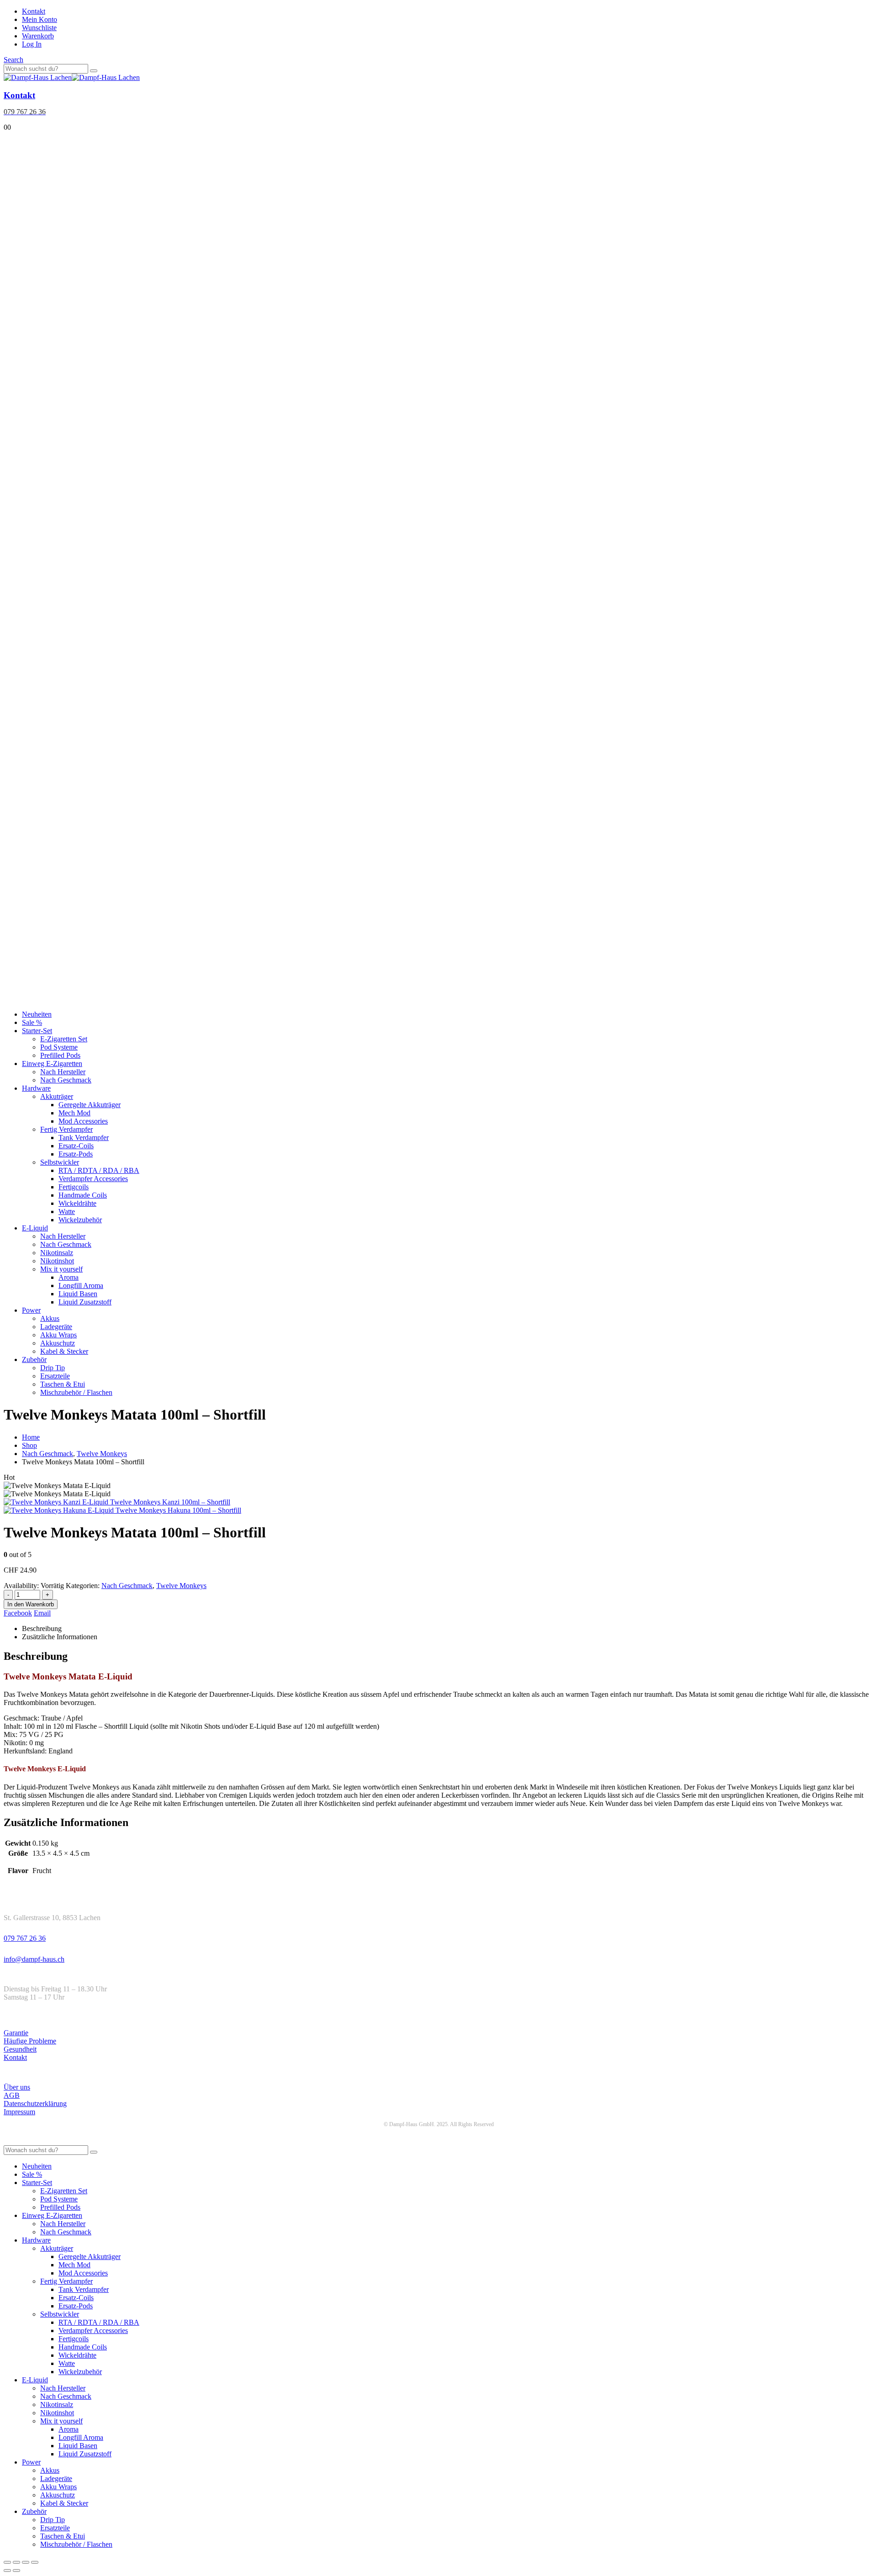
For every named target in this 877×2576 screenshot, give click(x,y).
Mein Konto (40, 19)
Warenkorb (38, 36)
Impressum (19, 2112)
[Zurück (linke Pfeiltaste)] (7, 2571)
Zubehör (34, 1359)
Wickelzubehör (80, 1220)
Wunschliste (39, 28)
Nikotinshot (57, 1261)
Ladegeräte (56, 1327)
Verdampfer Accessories (93, 1179)
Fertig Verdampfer (66, 1129)
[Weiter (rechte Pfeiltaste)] (16, 2571)
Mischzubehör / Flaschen (76, 1392)
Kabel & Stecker (64, 1351)
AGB (12, 2095)
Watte (67, 1211)
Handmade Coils (83, 1195)
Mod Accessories (83, 1121)
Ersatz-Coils (76, 1146)
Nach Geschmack (66, 1080)
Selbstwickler (60, 1162)
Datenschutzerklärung (35, 2104)
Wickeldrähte (77, 1203)
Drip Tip (53, 1368)
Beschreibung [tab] (42, 1628)
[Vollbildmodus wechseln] (16, 2562)
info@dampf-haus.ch (34, 1959)
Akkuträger (57, 1096)
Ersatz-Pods (76, 1154)
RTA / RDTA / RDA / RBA (99, 1170)
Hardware (36, 1088)
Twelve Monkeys (181, 1586)
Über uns (17, 2087)
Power (31, 1310)
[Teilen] (26, 2562)
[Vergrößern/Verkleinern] (7, 2562)
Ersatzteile (55, 1376)
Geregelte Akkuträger (90, 1105)
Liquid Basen (78, 1294)
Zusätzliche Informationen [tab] (60, 1637)
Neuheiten (37, 1014)
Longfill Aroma (81, 1285)
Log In (32, 44)
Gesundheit (20, 2049)
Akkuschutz (58, 1343)
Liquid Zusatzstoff (85, 1302)
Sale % (32, 1022)
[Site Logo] (72, 77)
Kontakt (34, 11)
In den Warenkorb (31, 1604)
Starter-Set (37, 1031)
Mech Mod (74, 1113)
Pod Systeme (59, 1047)
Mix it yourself (61, 1269)
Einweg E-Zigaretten (52, 1064)
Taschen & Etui (63, 1384)
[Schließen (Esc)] (35, 2562)
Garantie (16, 2033)
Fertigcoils (74, 1187)
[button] (13, 60)
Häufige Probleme (30, 2041)
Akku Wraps (58, 1335)
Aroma (69, 1277)
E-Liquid (35, 1228)
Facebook (18, 1613)
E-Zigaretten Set (64, 1039)
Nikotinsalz (57, 1253)
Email (42, 1613)
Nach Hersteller (63, 1072)
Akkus (50, 1318)
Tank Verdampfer (84, 1138)
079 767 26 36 (25, 1938)
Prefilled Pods (60, 1055)
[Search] (94, 71)
